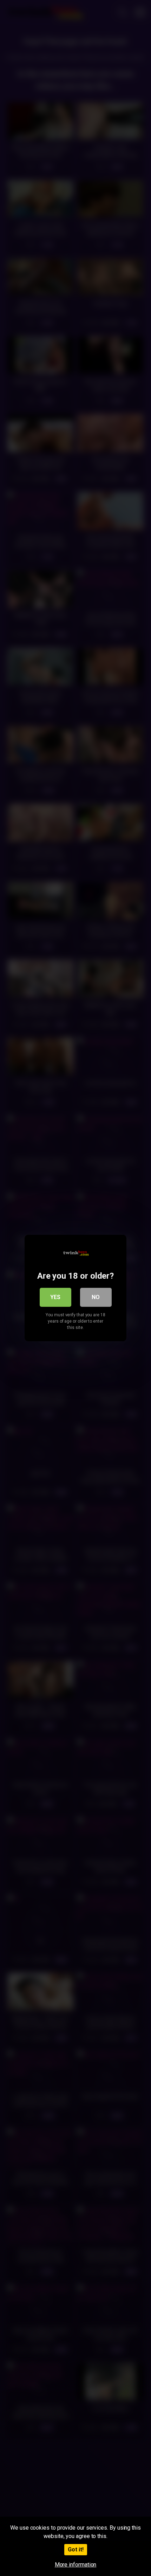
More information (76, 2565)
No (96, 1297)
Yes (55, 1297)
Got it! (76, 2549)
